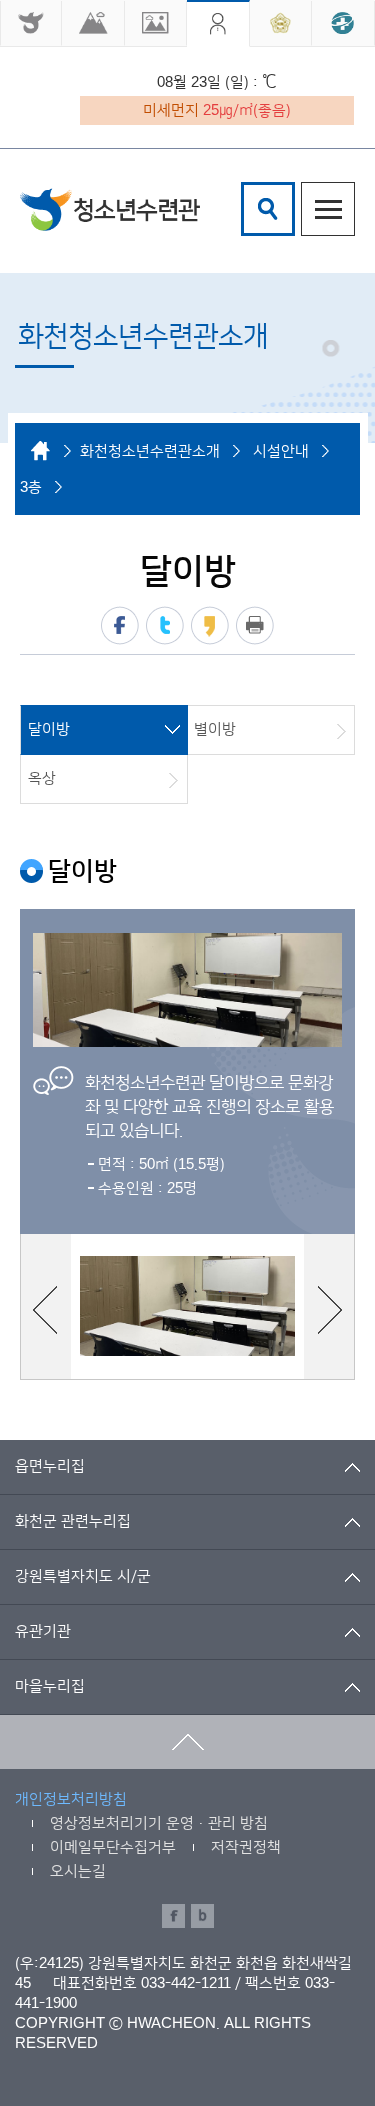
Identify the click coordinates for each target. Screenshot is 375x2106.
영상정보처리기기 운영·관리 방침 (159, 1823)
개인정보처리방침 (71, 1799)
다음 (330, 1310)
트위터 (165, 625)
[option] (187, 1071)
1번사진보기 (187, 1306)
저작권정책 (246, 1847)
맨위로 (187, 1742)
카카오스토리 (210, 625)
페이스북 (120, 625)
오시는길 (78, 1871)
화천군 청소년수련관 (110, 209)
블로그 (202, 1916)
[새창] (31, 23)
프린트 (255, 625)
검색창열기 (268, 209)
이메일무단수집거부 (113, 1847)
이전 (45, 1310)
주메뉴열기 (328, 209)
